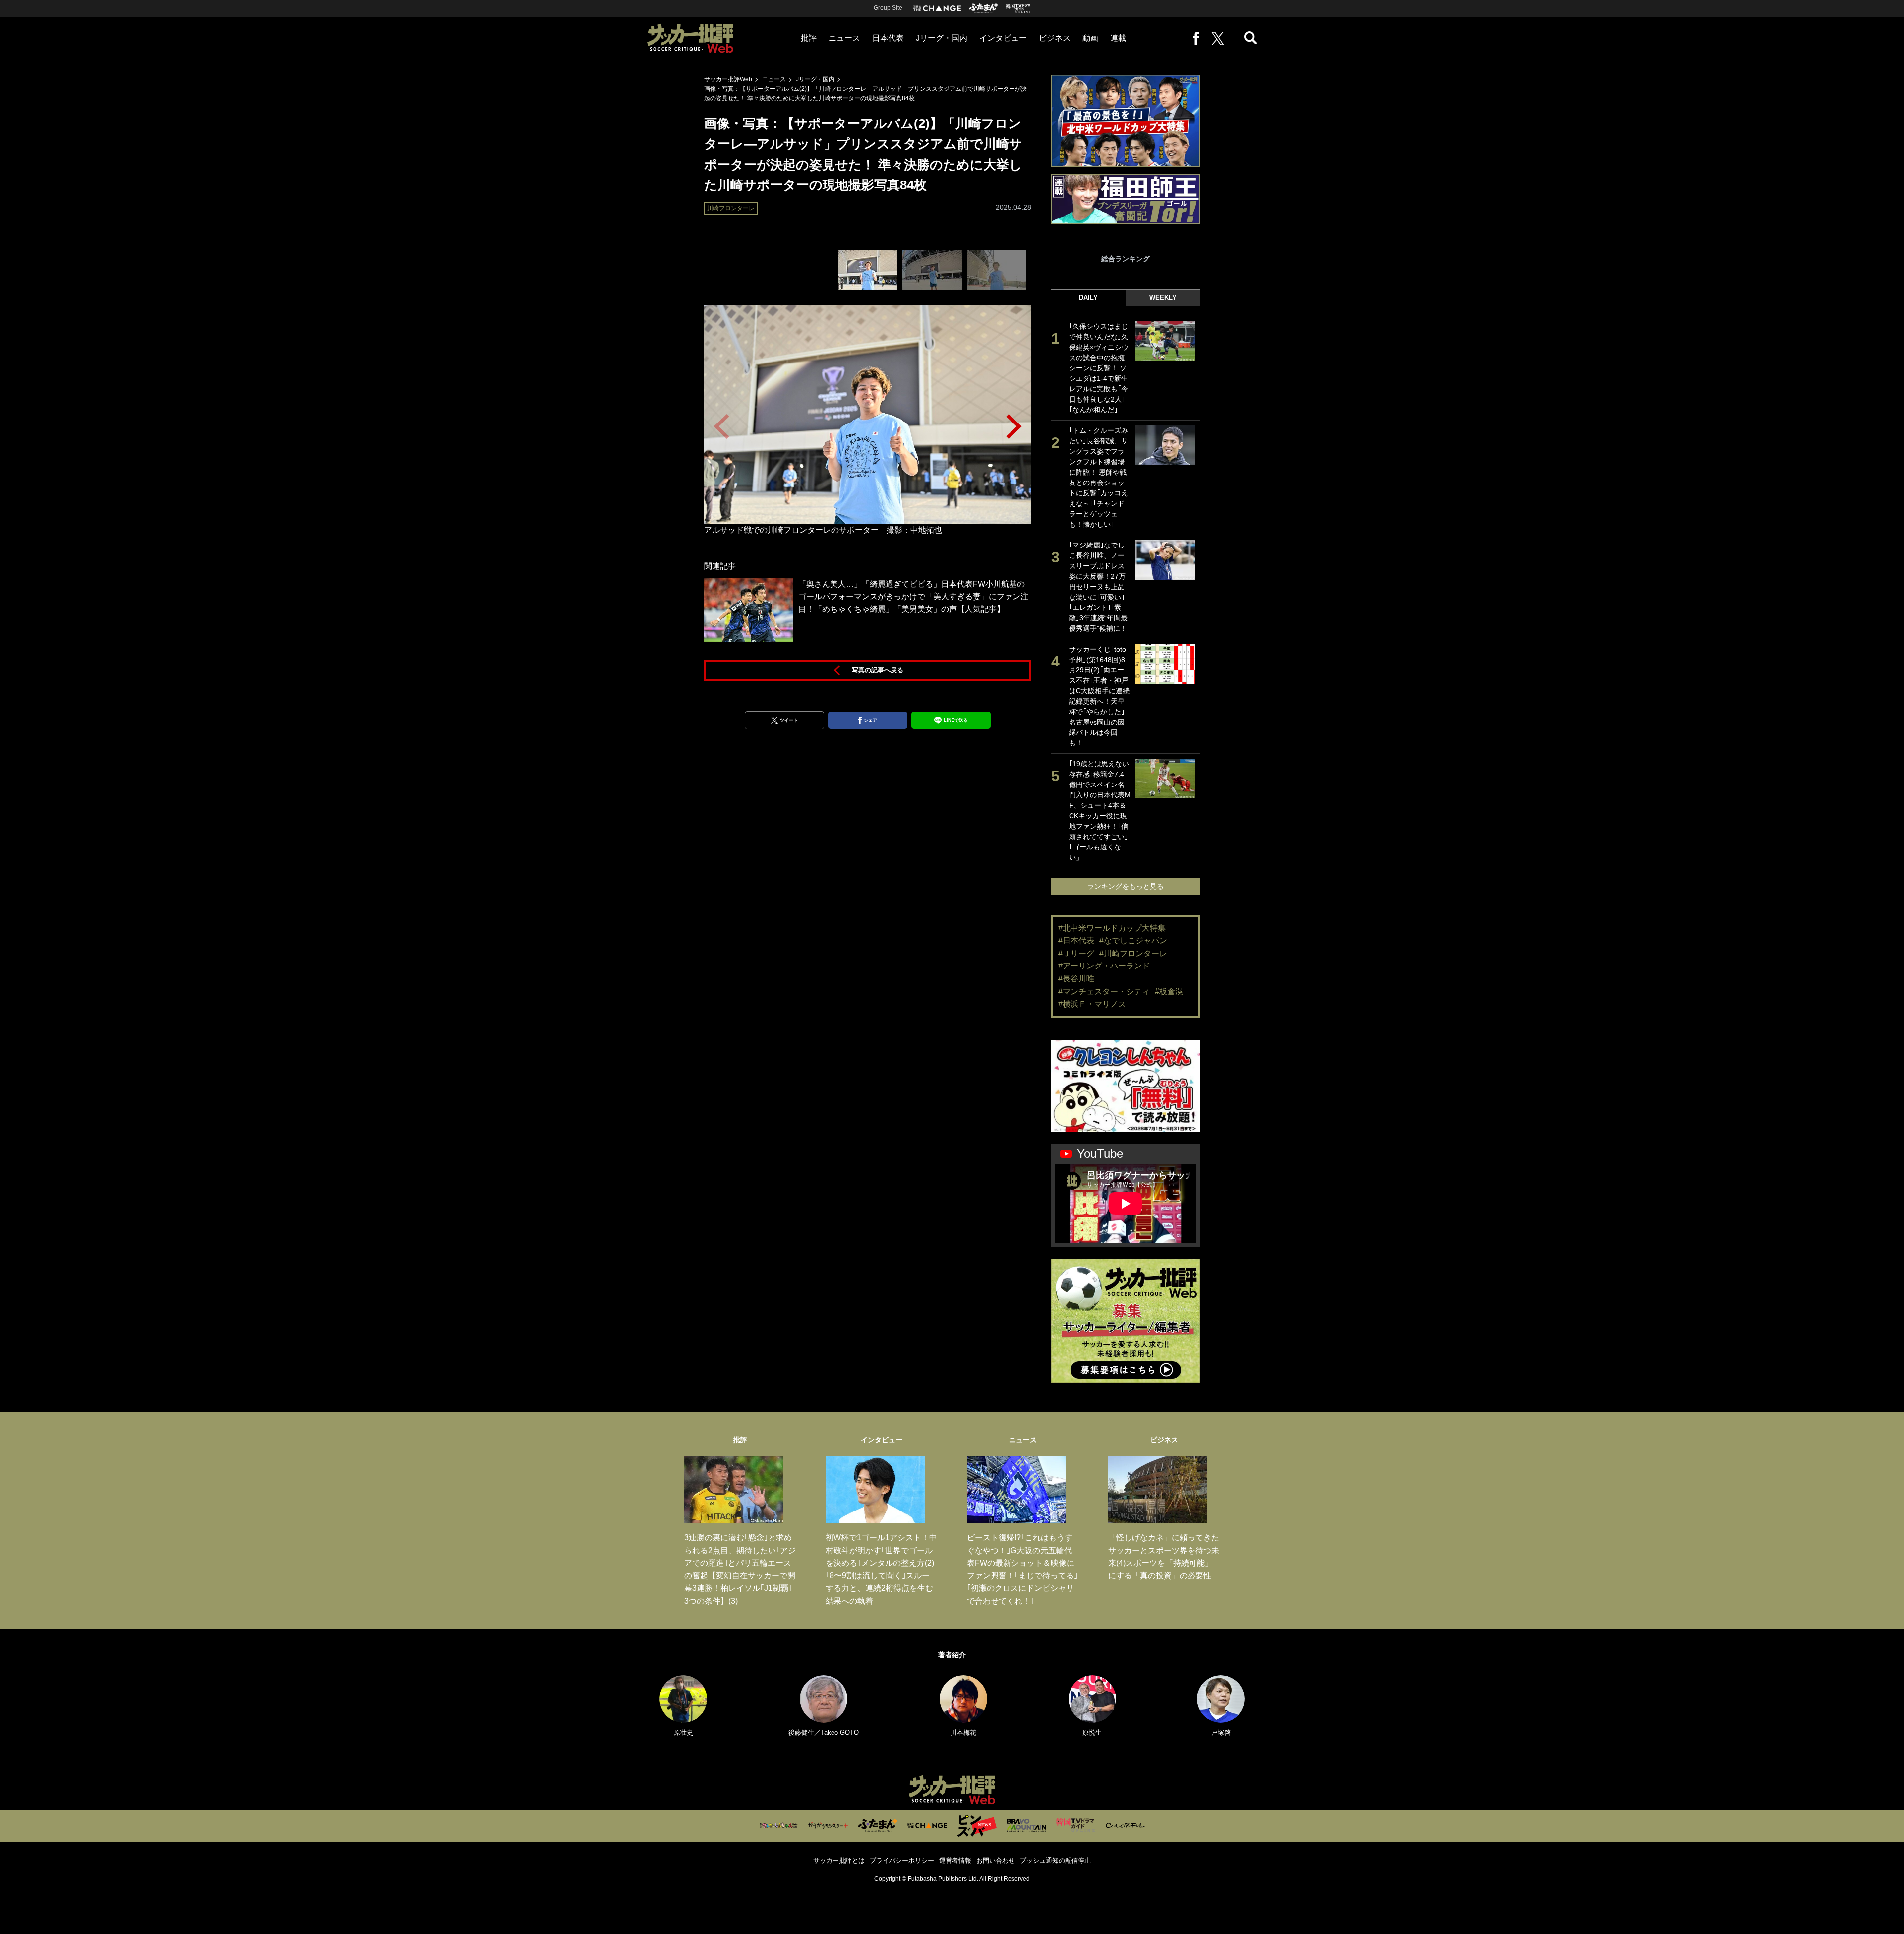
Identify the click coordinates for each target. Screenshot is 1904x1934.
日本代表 (888, 38)
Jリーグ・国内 (942, 38)
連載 (1118, 38)
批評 (809, 38)
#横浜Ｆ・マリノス (1092, 1004)
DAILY (1088, 297)
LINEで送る (956, 720)
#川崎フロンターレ (1133, 953)
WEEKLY (1163, 297)
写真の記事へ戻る (878, 670)
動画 (1090, 38)
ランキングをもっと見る (1126, 886)
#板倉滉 (1169, 992)
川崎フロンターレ (731, 208)
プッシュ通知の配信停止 (1055, 1860)
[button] (1014, 426)
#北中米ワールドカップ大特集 (1112, 928)
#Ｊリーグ (1076, 953)
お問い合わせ (996, 1860)
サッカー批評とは (839, 1860)
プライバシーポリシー (902, 1860)
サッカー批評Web (728, 79)
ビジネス (1055, 38)
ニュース (844, 38)
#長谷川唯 (1076, 979)
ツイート (789, 720)
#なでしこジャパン (1133, 940)
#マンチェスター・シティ (1104, 992)
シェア (870, 720)
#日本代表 (1076, 940)
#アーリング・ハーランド (1104, 966)
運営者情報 (955, 1860)
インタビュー (1003, 38)
